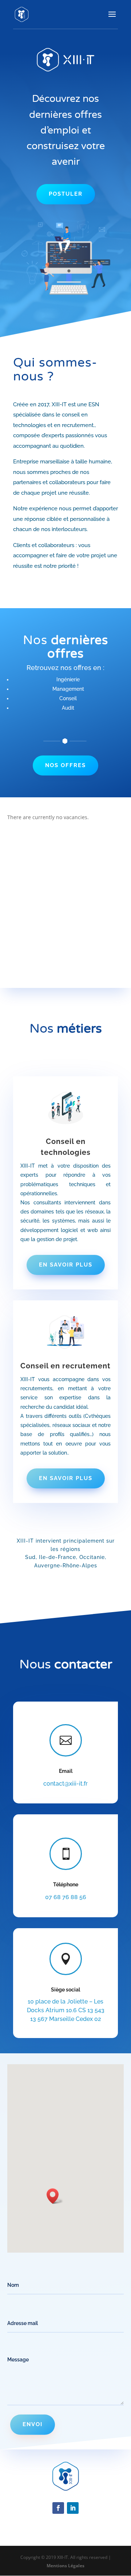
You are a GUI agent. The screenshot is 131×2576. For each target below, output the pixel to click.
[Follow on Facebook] (58, 2508)
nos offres (65, 765)
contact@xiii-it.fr (65, 1784)
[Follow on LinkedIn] (73, 2508)
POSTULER (66, 194)
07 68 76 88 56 (66, 1897)
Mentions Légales (65, 2566)
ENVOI (33, 2424)
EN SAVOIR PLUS (66, 1265)
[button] (55, 2196)
